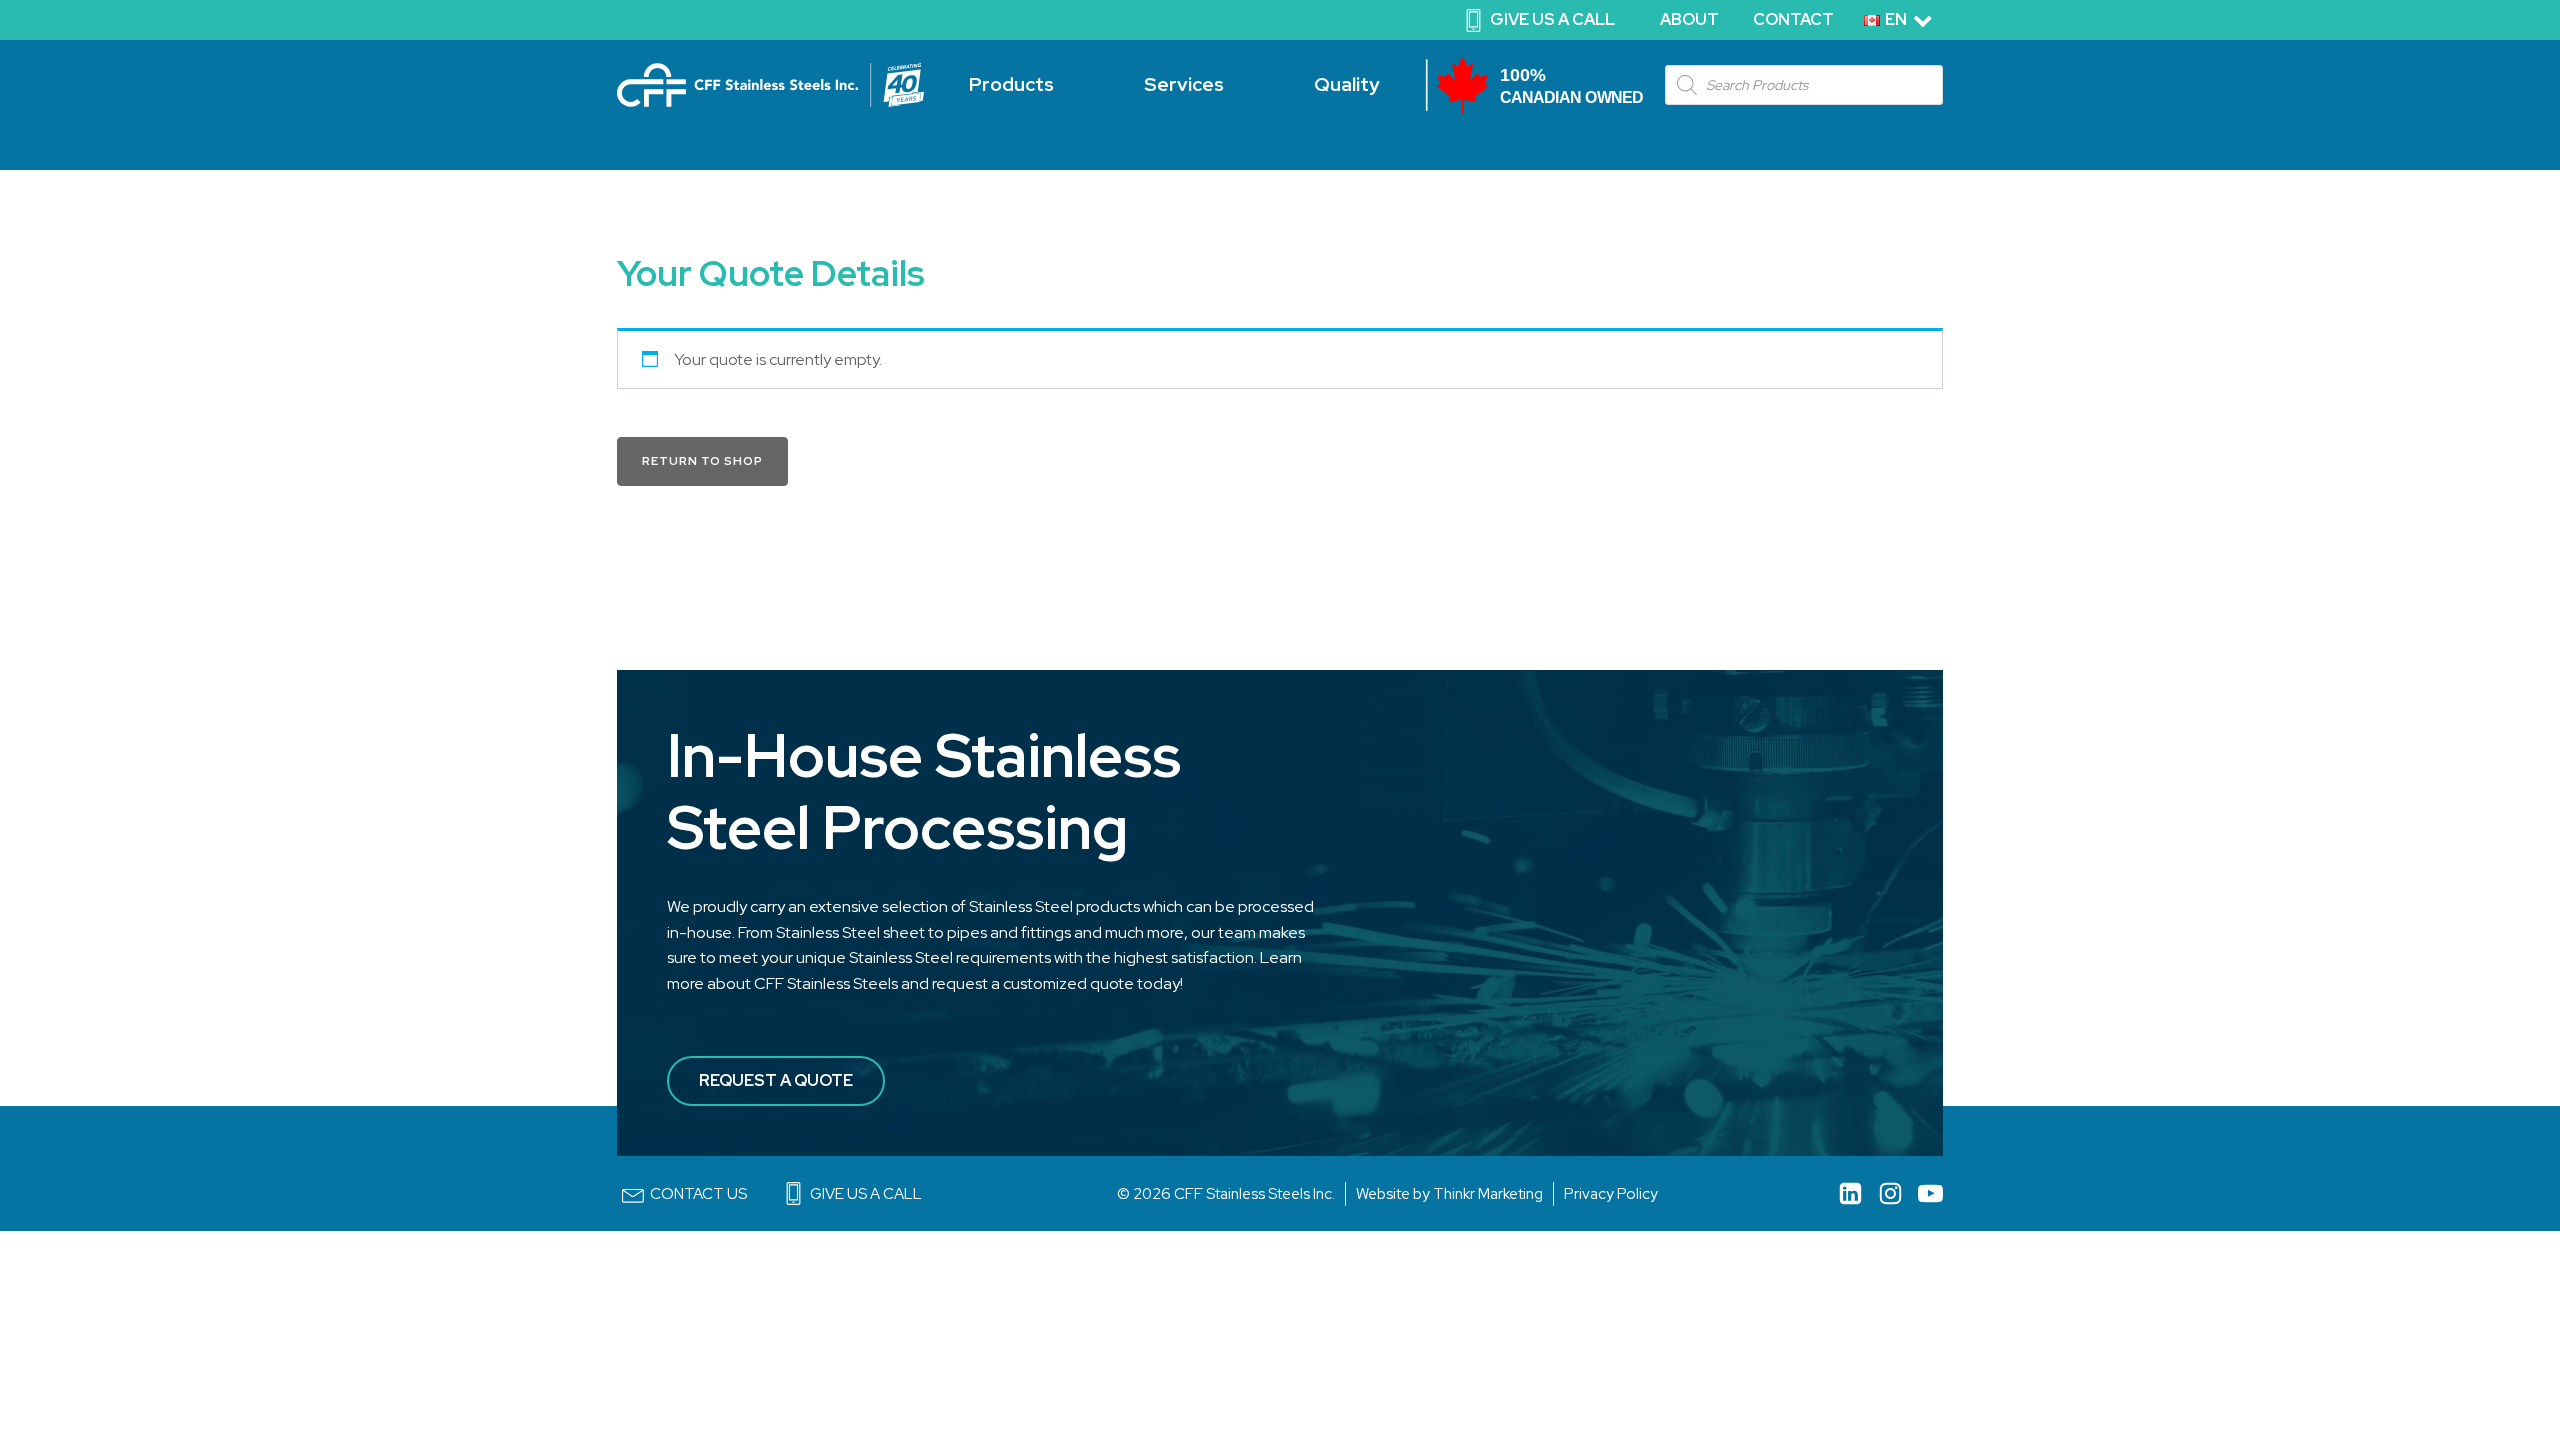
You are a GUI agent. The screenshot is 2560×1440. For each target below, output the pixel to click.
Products (1011, 84)
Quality (1347, 84)
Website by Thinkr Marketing (1449, 1194)
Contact (1793, 19)
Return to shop (702, 461)
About (1689, 19)
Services (1184, 84)
